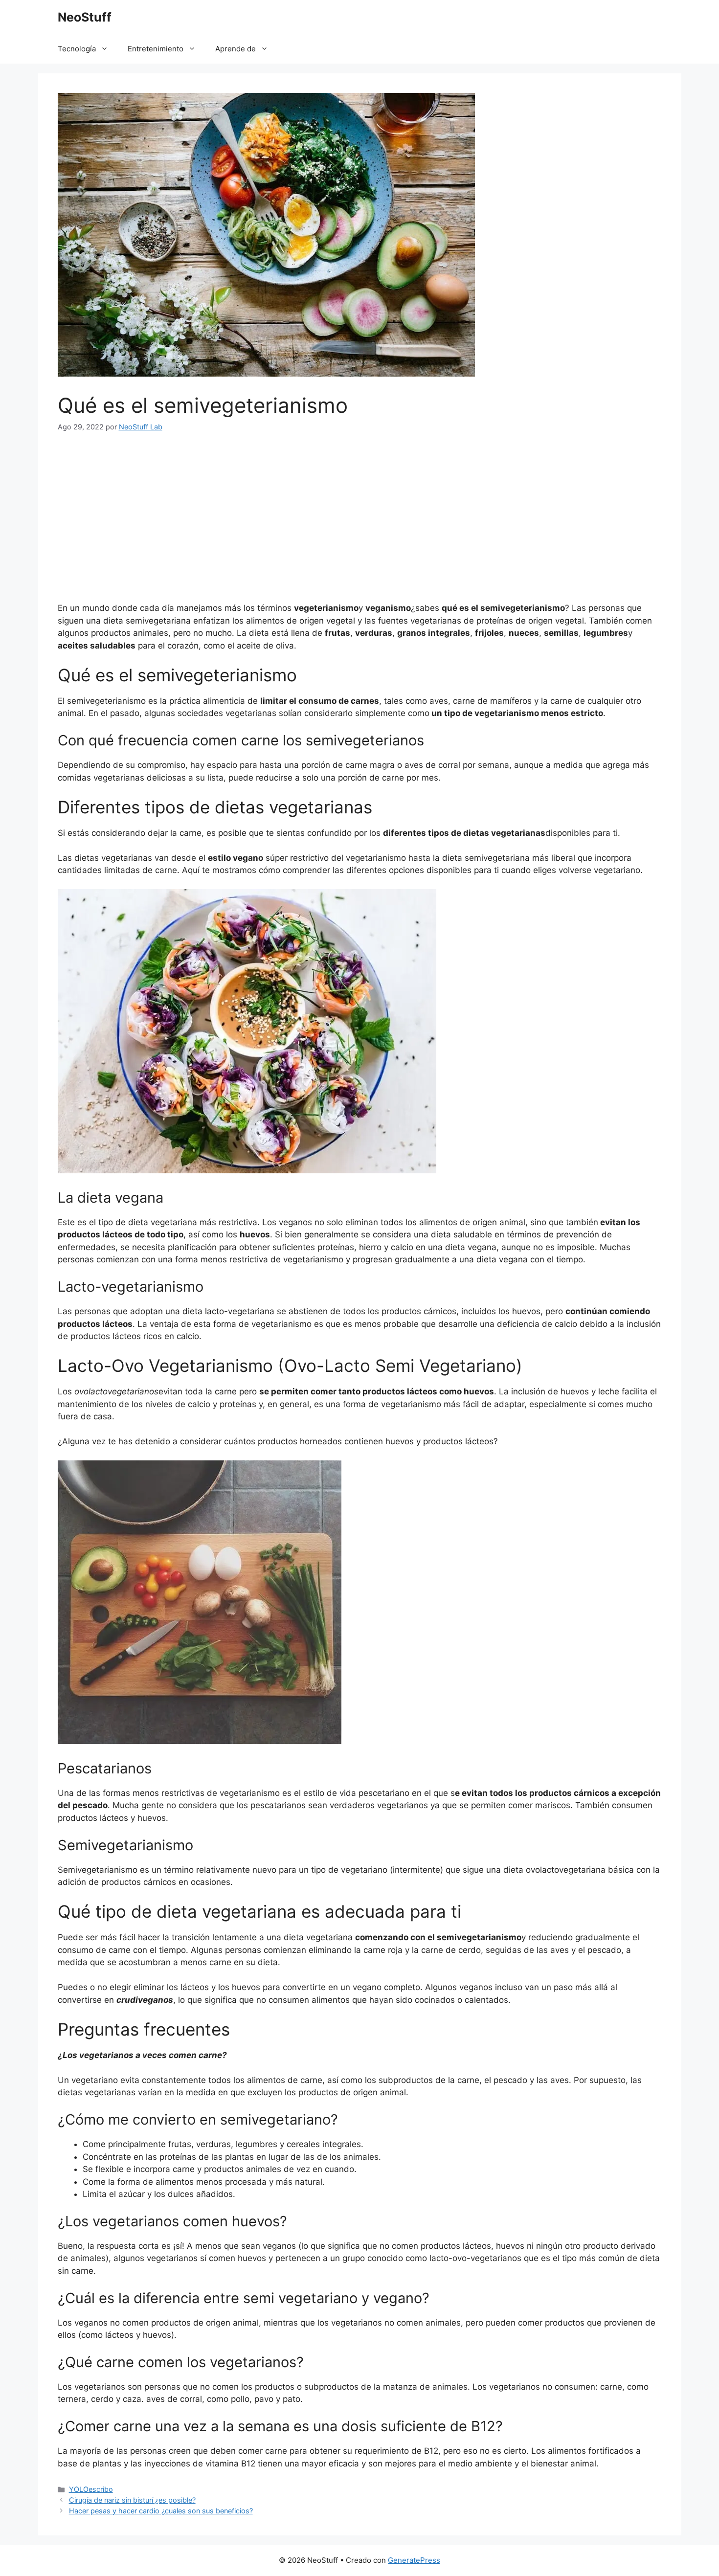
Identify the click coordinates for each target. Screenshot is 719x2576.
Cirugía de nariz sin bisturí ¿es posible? (132, 2500)
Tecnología (77, 49)
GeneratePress (414, 2560)
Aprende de (236, 49)
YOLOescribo (91, 2489)
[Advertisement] (359, 517)
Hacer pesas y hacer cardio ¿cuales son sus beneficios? (161, 2511)
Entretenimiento (156, 49)
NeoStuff (85, 17)
